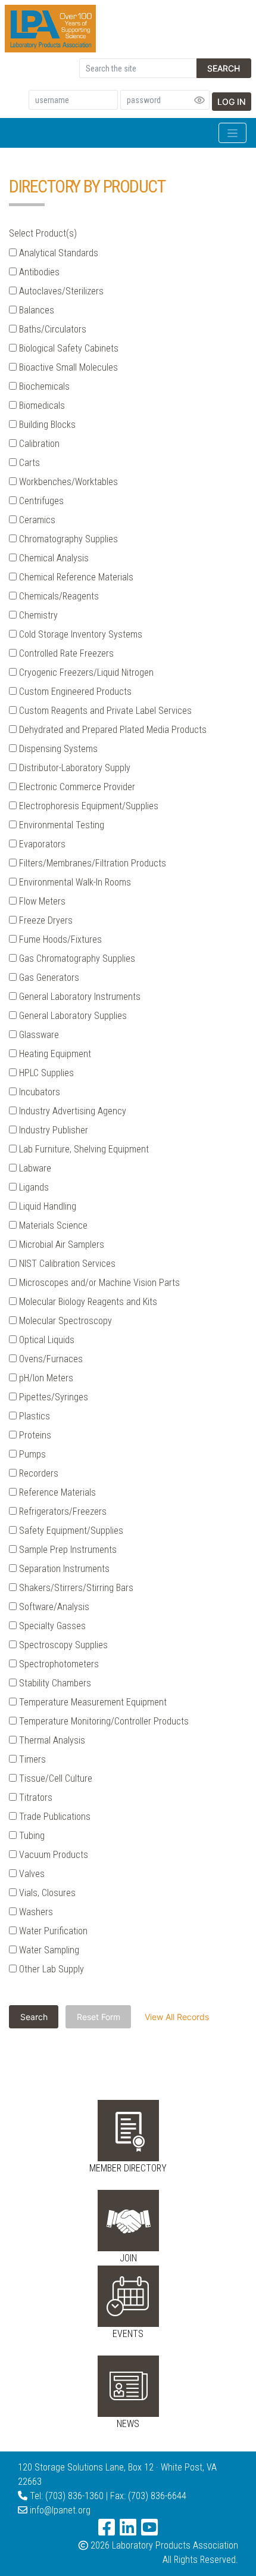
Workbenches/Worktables (67, 482)
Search (224, 68)
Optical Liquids (46, 1340)
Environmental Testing (60, 825)
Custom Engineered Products (74, 692)
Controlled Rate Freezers (65, 653)
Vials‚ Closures (46, 1893)
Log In (232, 102)
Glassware (38, 1035)
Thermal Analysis (51, 1740)
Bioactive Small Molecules (67, 367)
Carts (28, 463)
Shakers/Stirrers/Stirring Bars (75, 1588)
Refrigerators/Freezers (62, 1511)
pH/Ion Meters (45, 1378)
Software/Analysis (53, 1607)
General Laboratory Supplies (72, 1016)
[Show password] (199, 100)
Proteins (34, 1435)
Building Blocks (46, 425)
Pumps (31, 1454)
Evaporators (41, 844)
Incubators (38, 1092)
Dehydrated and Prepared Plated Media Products (112, 730)
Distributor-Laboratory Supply (74, 768)
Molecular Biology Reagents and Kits (87, 1302)
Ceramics (36, 520)
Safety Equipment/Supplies (70, 1531)
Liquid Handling (46, 1206)
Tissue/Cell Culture (54, 1778)
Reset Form (99, 2017)
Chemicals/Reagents (58, 596)
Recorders (38, 1473)
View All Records (177, 2017)
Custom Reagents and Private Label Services (104, 711)
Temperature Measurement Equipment (92, 1702)
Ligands (33, 1187)
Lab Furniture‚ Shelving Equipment (83, 1149)
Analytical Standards (57, 253)
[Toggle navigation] (232, 133)
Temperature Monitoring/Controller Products (103, 1721)
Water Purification (52, 1931)
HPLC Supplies (45, 1073)
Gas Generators (48, 978)
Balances (35, 310)
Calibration (38, 444)
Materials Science (52, 1225)
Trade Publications (54, 1817)
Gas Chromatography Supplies (76, 958)
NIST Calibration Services (66, 1264)
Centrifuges (40, 501)
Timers (31, 1759)
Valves (31, 1874)
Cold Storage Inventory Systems (79, 634)
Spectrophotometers (58, 1664)
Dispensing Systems (57, 749)
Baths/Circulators (51, 329)
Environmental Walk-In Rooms (74, 882)
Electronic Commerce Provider (76, 787)
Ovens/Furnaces (50, 1359)
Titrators (35, 1797)
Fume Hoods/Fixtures (59, 939)
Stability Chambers (54, 1683)
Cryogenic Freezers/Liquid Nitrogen (85, 672)
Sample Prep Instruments (67, 1550)
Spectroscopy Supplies (62, 1645)
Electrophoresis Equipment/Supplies (88, 806)
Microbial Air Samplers (60, 1245)
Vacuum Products (52, 1855)
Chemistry (37, 615)
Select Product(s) (43, 233)
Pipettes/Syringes (52, 1397)
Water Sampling (48, 1950)
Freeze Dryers (45, 920)
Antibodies (38, 272)
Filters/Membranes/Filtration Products (91, 863)
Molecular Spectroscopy (64, 1321)
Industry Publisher (52, 1130)
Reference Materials (56, 1492)
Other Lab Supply (50, 1969)
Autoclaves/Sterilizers (60, 291)
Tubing (31, 1836)
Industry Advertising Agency (71, 1111)
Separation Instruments (63, 1569)
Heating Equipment (54, 1054)
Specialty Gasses (51, 1626)
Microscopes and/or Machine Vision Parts (98, 1283)
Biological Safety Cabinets (68, 348)
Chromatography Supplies (67, 539)
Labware (34, 1168)
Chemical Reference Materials (75, 577)
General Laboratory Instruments (79, 997)
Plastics (33, 1416)
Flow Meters (41, 901)
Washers (35, 1912)
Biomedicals (41, 405)
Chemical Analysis (53, 558)
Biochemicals (43, 386)
